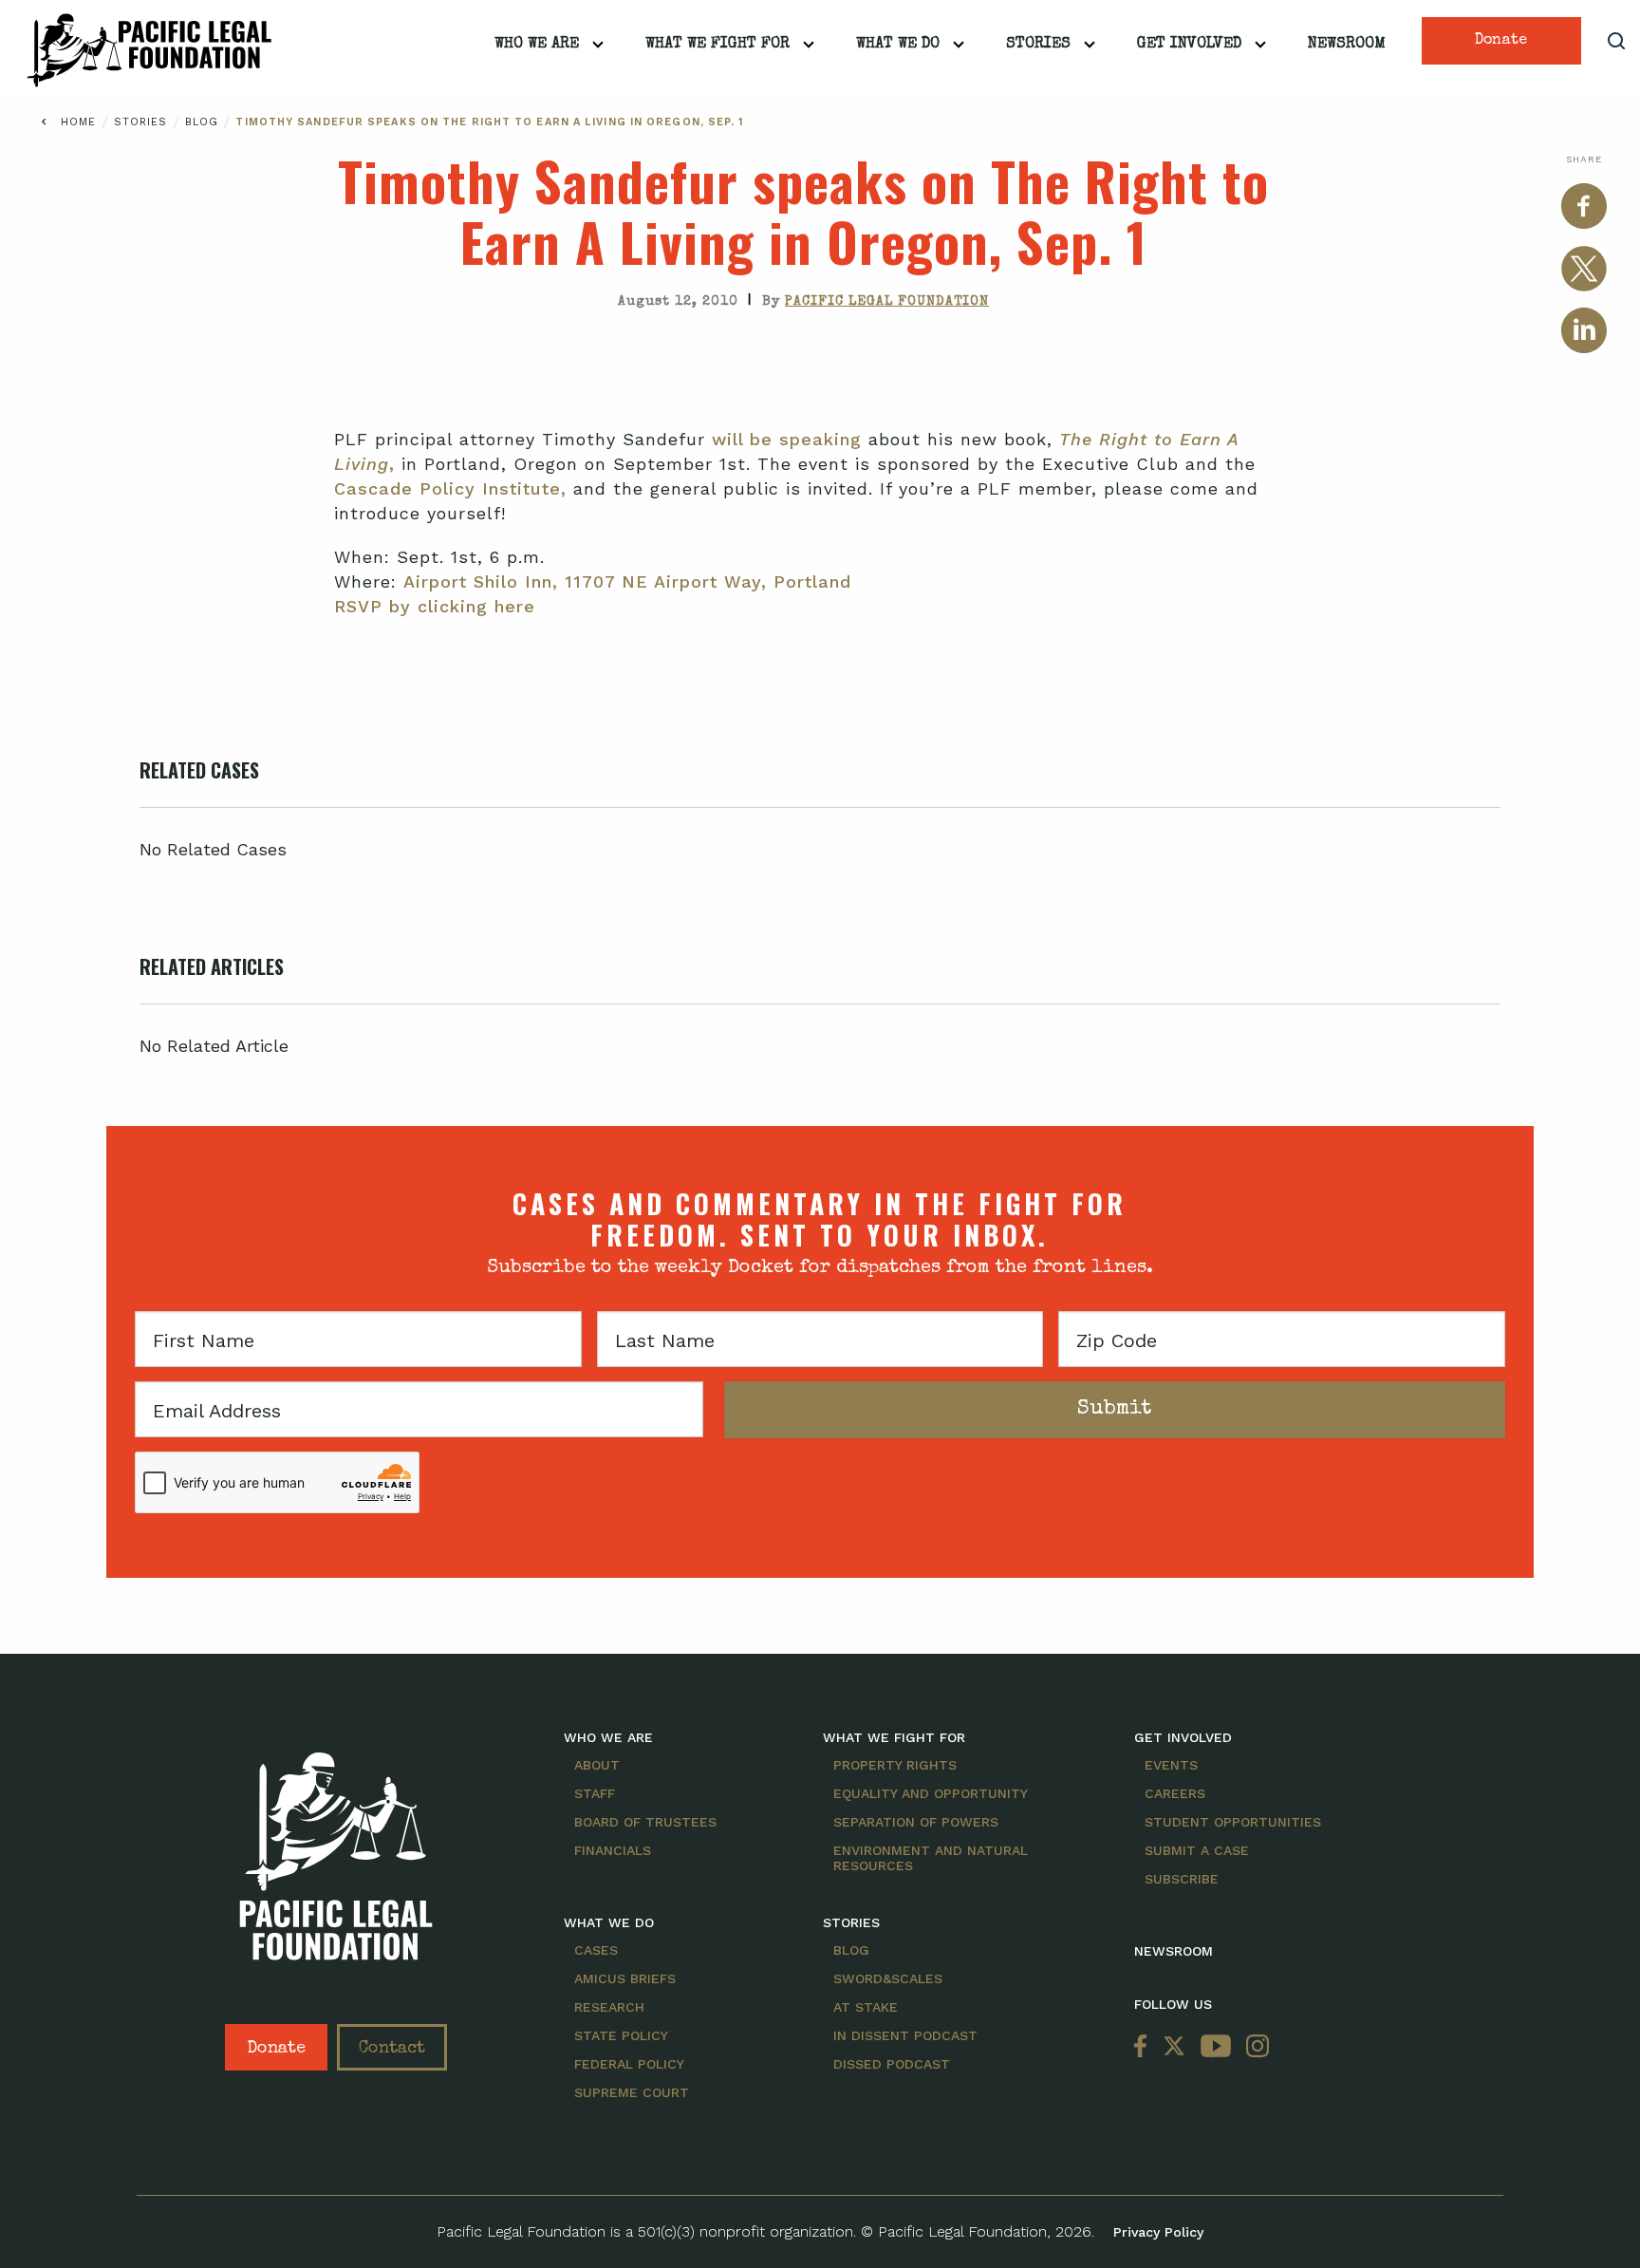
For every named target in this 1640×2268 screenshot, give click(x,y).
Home (78, 122)
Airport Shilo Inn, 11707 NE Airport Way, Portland (627, 581)
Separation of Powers (916, 1822)
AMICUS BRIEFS (625, 1978)
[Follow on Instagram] (1254, 2047)
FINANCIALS (613, 1850)
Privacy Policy (1158, 2232)
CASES (596, 1950)
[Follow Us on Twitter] (1174, 2047)
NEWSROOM (1174, 1951)
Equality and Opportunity (931, 1793)
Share (1584, 159)
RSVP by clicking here (435, 606)
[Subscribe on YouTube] (1216, 2047)
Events (1171, 1765)
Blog (205, 122)
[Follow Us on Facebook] (1145, 2047)
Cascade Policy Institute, (450, 488)
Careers (1175, 1793)
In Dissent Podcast (905, 2035)
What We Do (898, 45)
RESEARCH (609, 2007)
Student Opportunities (1233, 1822)
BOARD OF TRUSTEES (645, 1822)
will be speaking (787, 439)
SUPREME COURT (632, 2092)
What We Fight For (717, 45)
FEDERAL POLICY (629, 2064)
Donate (1501, 41)
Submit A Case (1197, 1850)
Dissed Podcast (892, 2064)
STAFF (595, 1793)
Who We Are (537, 45)
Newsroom (1347, 45)
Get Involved (1189, 45)
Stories (1038, 45)
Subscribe (1182, 1879)
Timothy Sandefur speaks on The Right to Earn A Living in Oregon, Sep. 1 (489, 122)
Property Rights (895, 1765)
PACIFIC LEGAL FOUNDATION (887, 302)
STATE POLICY (621, 2035)
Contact (392, 2049)
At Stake (866, 2007)
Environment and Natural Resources (931, 1858)
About (597, 1765)
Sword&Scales (888, 1978)
